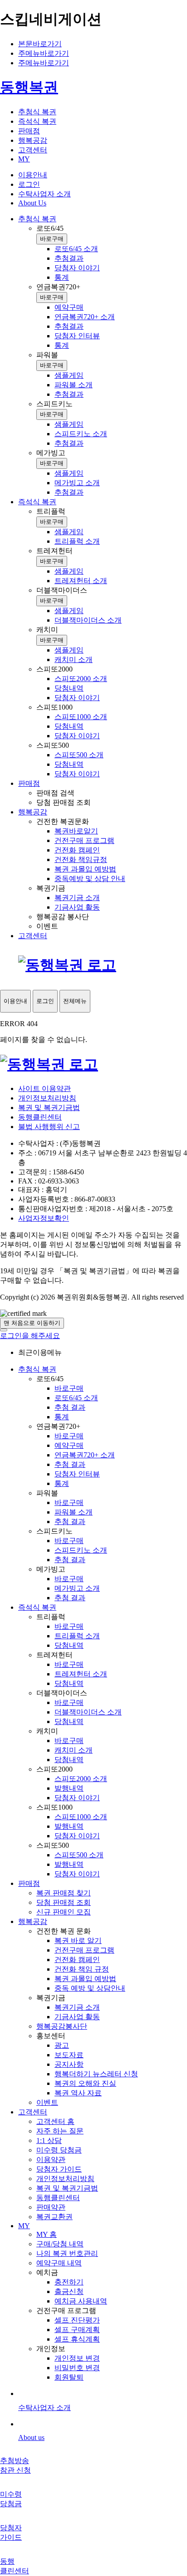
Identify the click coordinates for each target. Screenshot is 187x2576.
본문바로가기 (40, 44)
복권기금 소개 (77, 2007)
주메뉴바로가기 (44, 53)
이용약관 (51, 2160)
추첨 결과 (70, 1407)
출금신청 (69, 2291)
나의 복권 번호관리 (67, 2253)
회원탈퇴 (69, 2377)
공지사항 (69, 2064)
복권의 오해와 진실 (85, 2083)
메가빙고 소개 (77, 1588)
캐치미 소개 (74, 1750)
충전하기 (69, 2282)
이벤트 (47, 2102)
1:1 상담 (49, 2140)
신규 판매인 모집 (64, 1912)
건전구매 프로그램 (84, 1950)
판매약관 (51, 2207)
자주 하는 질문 (60, 2131)
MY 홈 (47, 2234)
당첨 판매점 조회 (64, 1902)
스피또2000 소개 (81, 1779)
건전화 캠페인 (77, 1960)
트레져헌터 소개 (81, 1674)
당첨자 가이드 (59, 2169)
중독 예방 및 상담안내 (90, 1988)
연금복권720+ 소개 (85, 1455)
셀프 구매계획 (77, 2330)
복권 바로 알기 (78, 1941)
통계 (62, 1417)
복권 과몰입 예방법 (85, 1979)
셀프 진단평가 (77, 2320)
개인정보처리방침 (47, 1098)
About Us (32, 203)
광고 (62, 2045)
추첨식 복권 (37, 1369)
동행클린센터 (40, 1117)
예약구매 (69, 1445)
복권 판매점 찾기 (64, 1893)
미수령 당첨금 (59, 2150)
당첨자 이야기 (77, 1798)
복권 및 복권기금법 (49, 1108)
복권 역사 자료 (78, 2093)
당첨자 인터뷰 (77, 1474)
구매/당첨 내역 (60, 2244)
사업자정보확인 (44, 1218)
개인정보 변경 (77, 2358)
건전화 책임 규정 (82, 1969)
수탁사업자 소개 (44, 194)
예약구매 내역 (59, 2263)
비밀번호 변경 (77, 2368)
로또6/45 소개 (76, 1398)
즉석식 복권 (37, 1607)
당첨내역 (69, 1645)
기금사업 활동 (77, 2017)
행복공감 (33, 1921)
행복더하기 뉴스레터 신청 (96, 2074)
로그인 (29, 184)
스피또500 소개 (79, 1855)
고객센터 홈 (55, 2121)
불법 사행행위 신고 (49, 1127)
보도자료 (69, 2055)
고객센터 (33, 2112)
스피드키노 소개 (81, 1550)
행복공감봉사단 (62, 2026)
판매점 (29, 1883)
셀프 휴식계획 (77, 2339)
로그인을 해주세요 (30, 1336)
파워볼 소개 (74, 1512)
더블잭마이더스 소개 (88, 1712)
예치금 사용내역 (81, 2301)
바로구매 (52, 239)
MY (24, 2226)
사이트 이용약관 (44, 1088)
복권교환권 (54, 2217)
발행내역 (69, 1788)
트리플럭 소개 (77, 1636)
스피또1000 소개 (81, 1817)
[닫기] (4, 1330)
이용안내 (33, 175)
